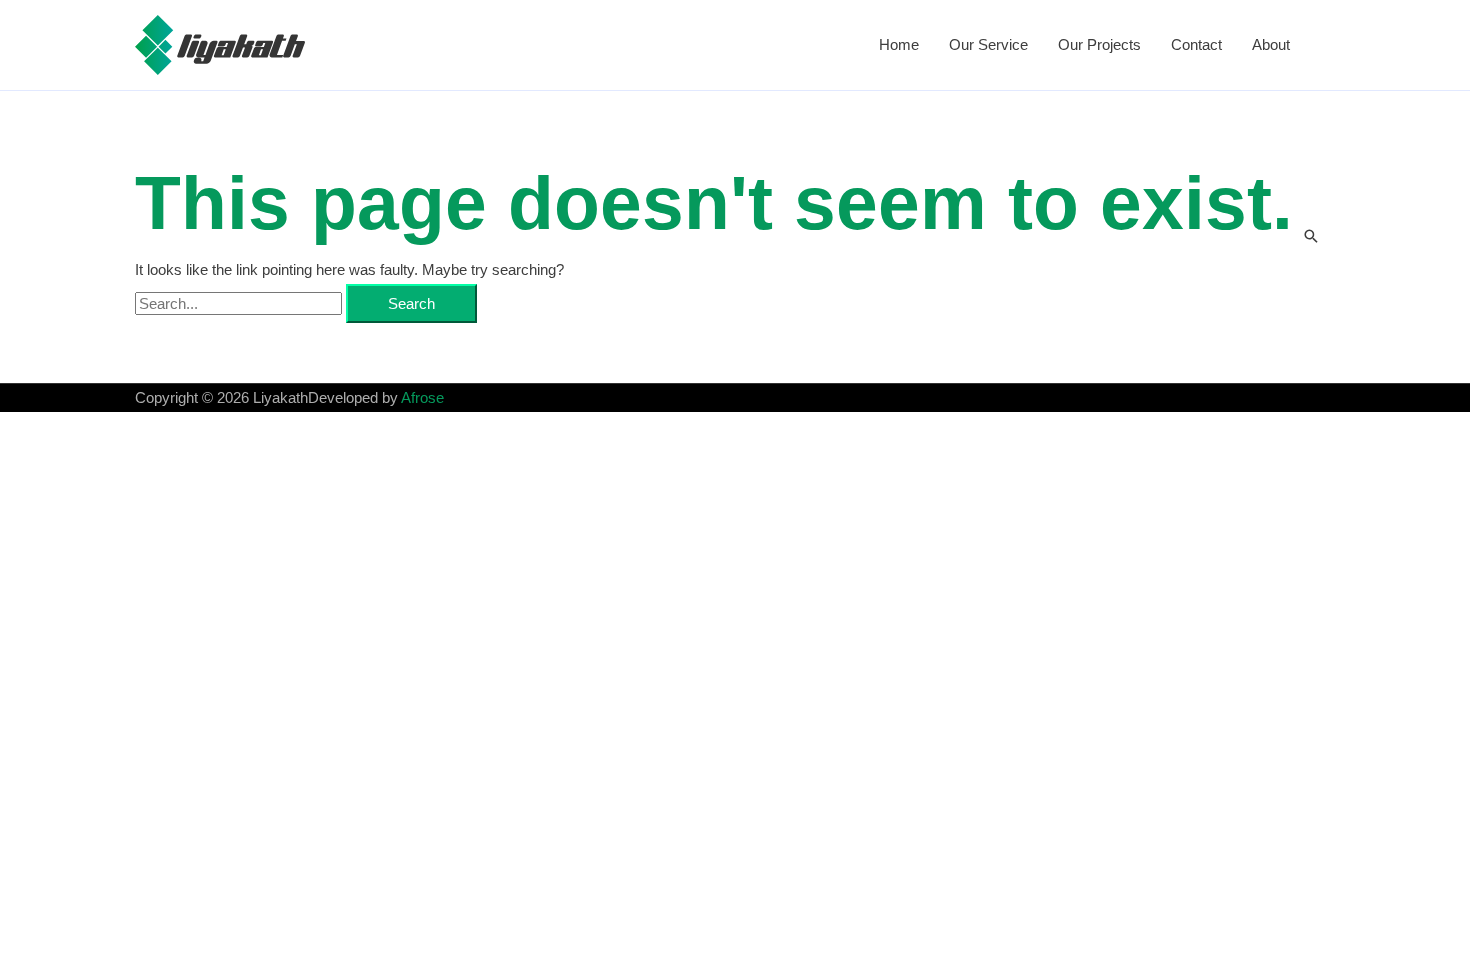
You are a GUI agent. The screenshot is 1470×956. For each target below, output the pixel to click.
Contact (1196, 44)
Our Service (988, 44)
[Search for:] (240, 303)
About (1271, 44)
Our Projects (1099, 44)
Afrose (422, 397)
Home (899, 44)
